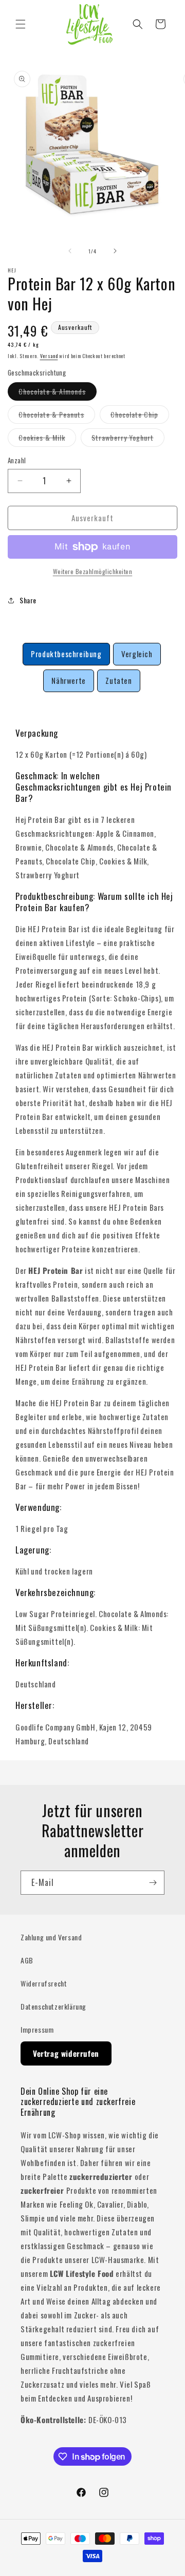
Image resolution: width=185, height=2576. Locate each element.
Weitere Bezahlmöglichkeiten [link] (93, 571)
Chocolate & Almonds (58, 393)
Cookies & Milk (47, 439)
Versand (49, 356)
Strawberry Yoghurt (128, 439)
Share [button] (28, 600)
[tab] (66, 654)
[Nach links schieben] (70, 251)
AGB (27, 1960)
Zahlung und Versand (51, 1937)
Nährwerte (68, 680)
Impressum (37, 2029)
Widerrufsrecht (44, 1983)
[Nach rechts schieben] (115, 251)
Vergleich (137, 654)
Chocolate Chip (140, 416)
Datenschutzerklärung (53, 2006)
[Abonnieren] (153, 1883)
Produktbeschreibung (66, 654)
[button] (21, 24)
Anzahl (17, 460)
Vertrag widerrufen (66, 2053)
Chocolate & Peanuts (57, 416)
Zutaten (118, 680)
